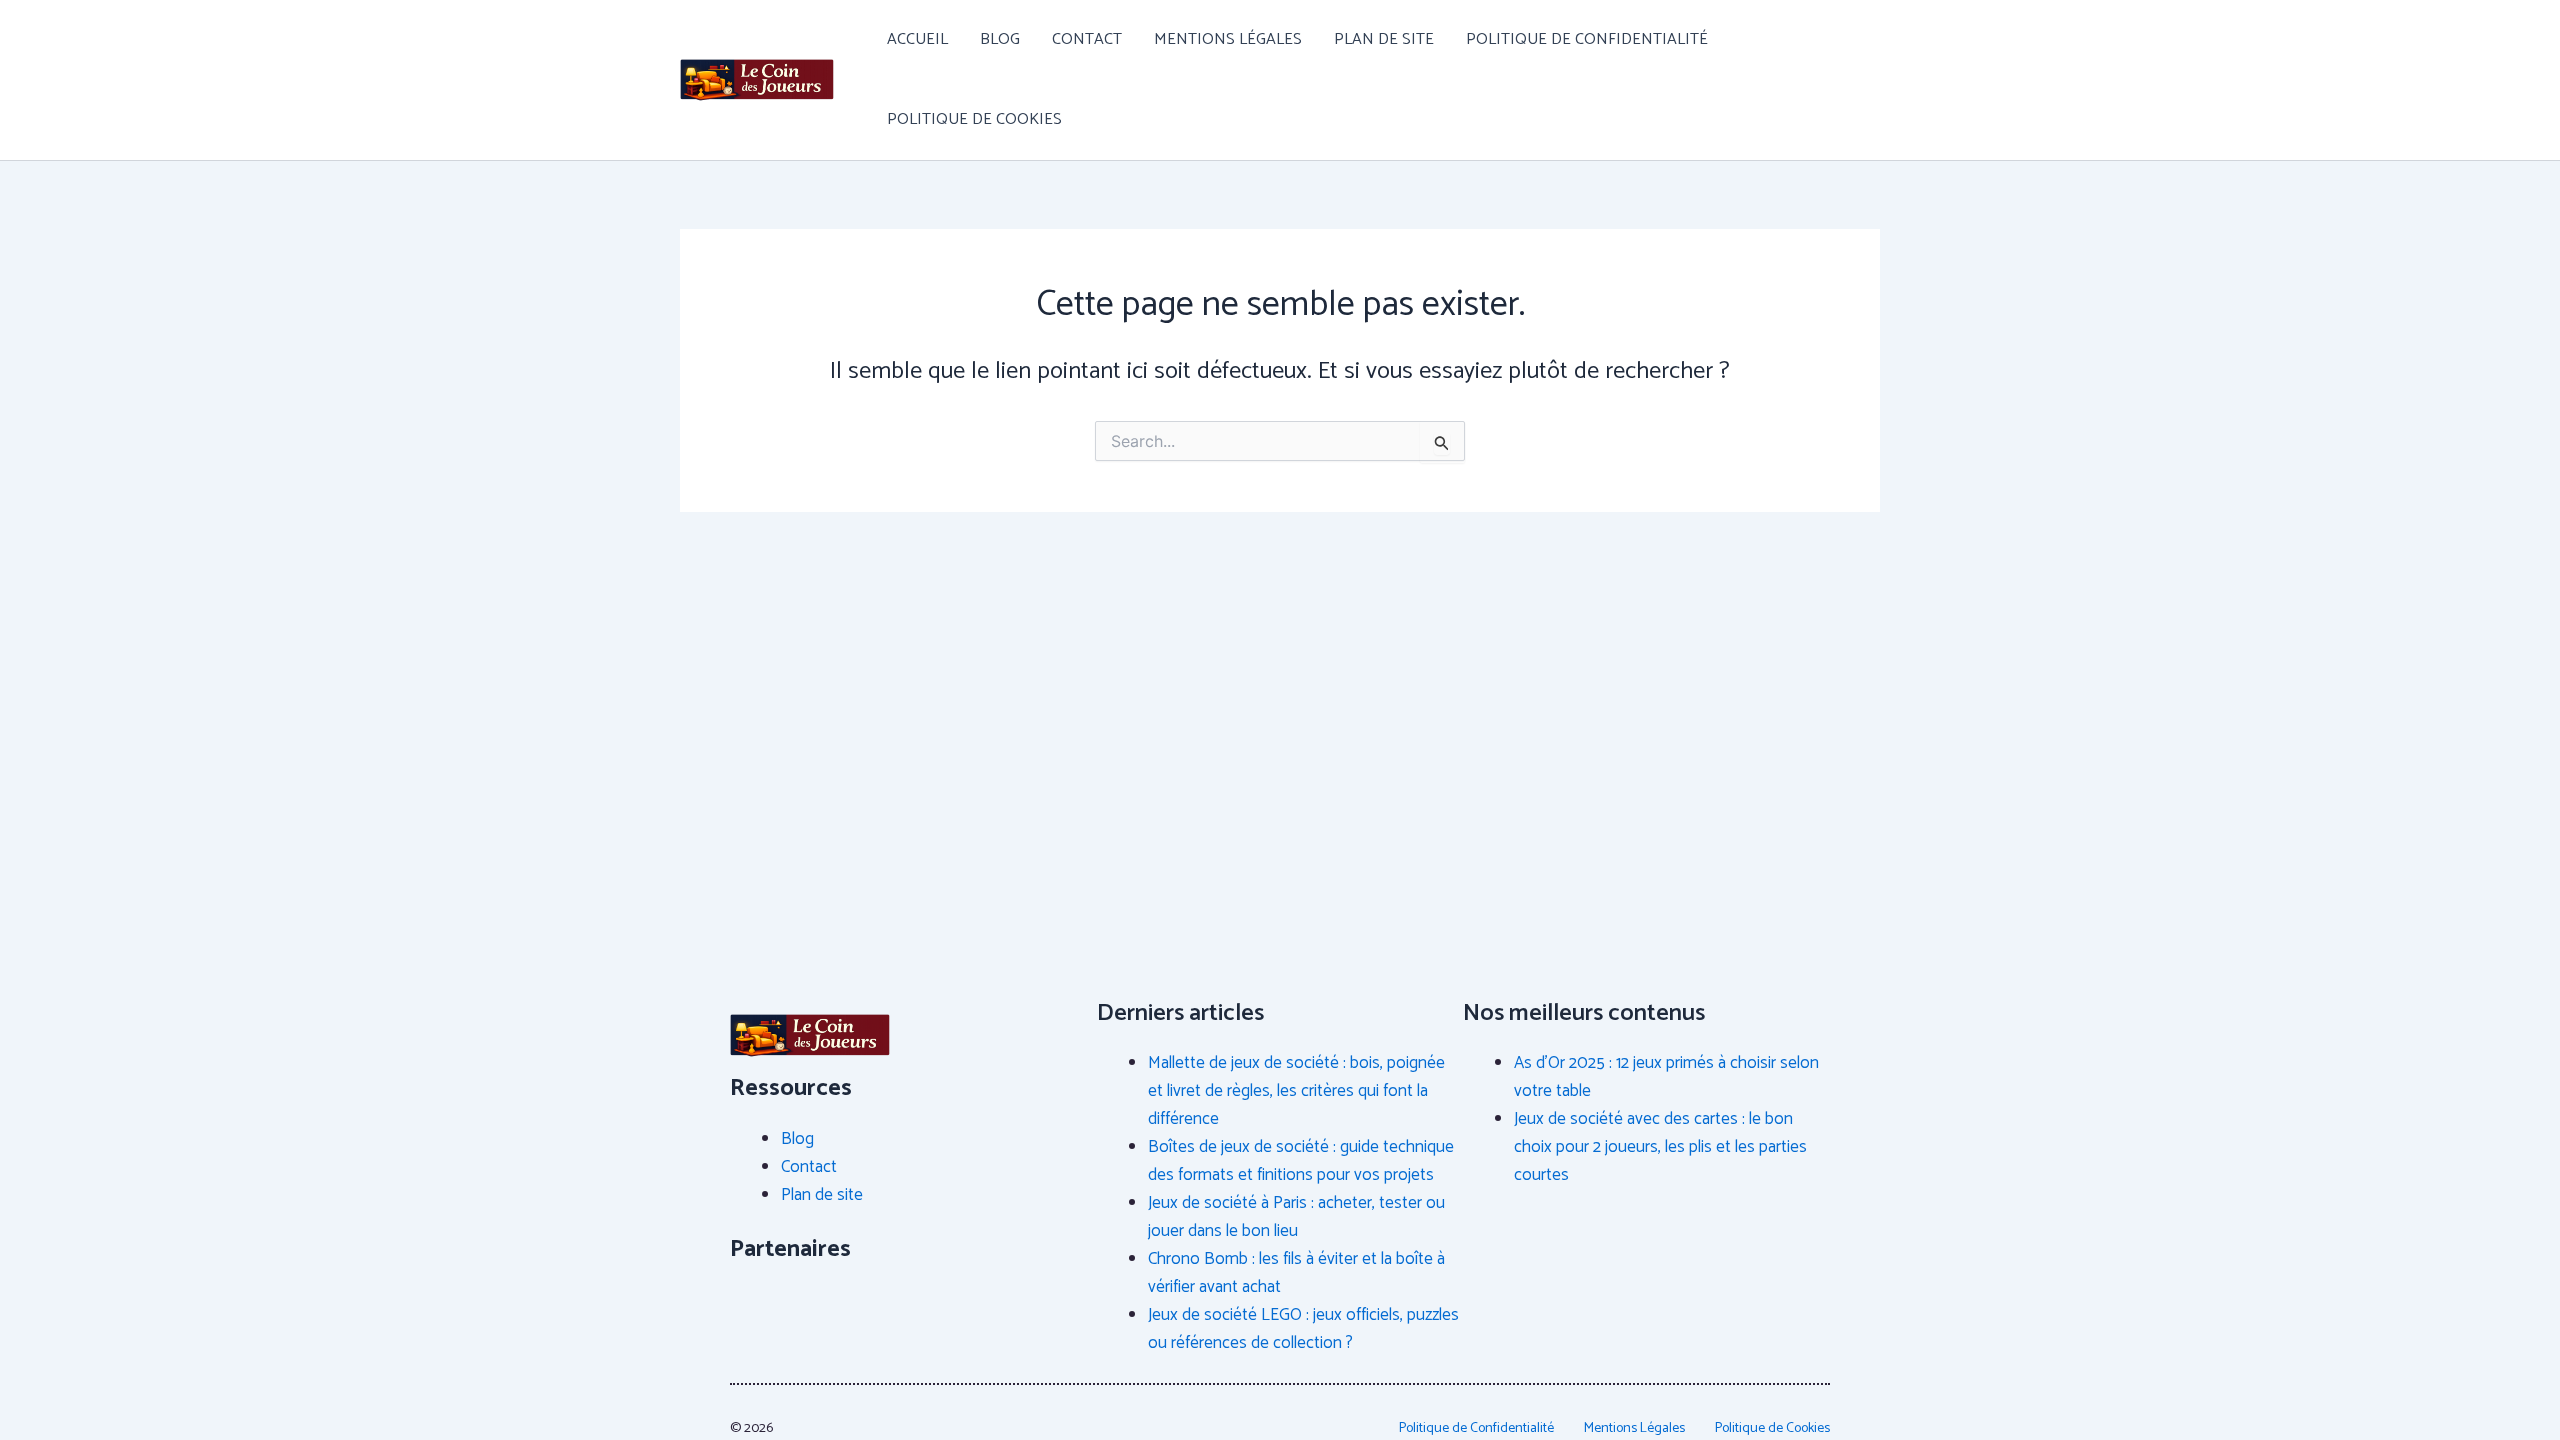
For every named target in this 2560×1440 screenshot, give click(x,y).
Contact (1087, 39)
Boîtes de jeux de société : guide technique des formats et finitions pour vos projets (1301, 1161)
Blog (1000, 39)
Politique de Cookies (974, 119)
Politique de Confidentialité (1587, 39)
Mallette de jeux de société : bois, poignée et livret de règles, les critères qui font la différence (1296, 1091)
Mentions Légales (1228, 39)
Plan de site (1384, 39)
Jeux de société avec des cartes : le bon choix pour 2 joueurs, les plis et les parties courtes (1660, 1147)
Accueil (917, 39)
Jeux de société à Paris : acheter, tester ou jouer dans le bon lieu (1296, 1217)
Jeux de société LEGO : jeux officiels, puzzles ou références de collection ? (1303, 1329)
